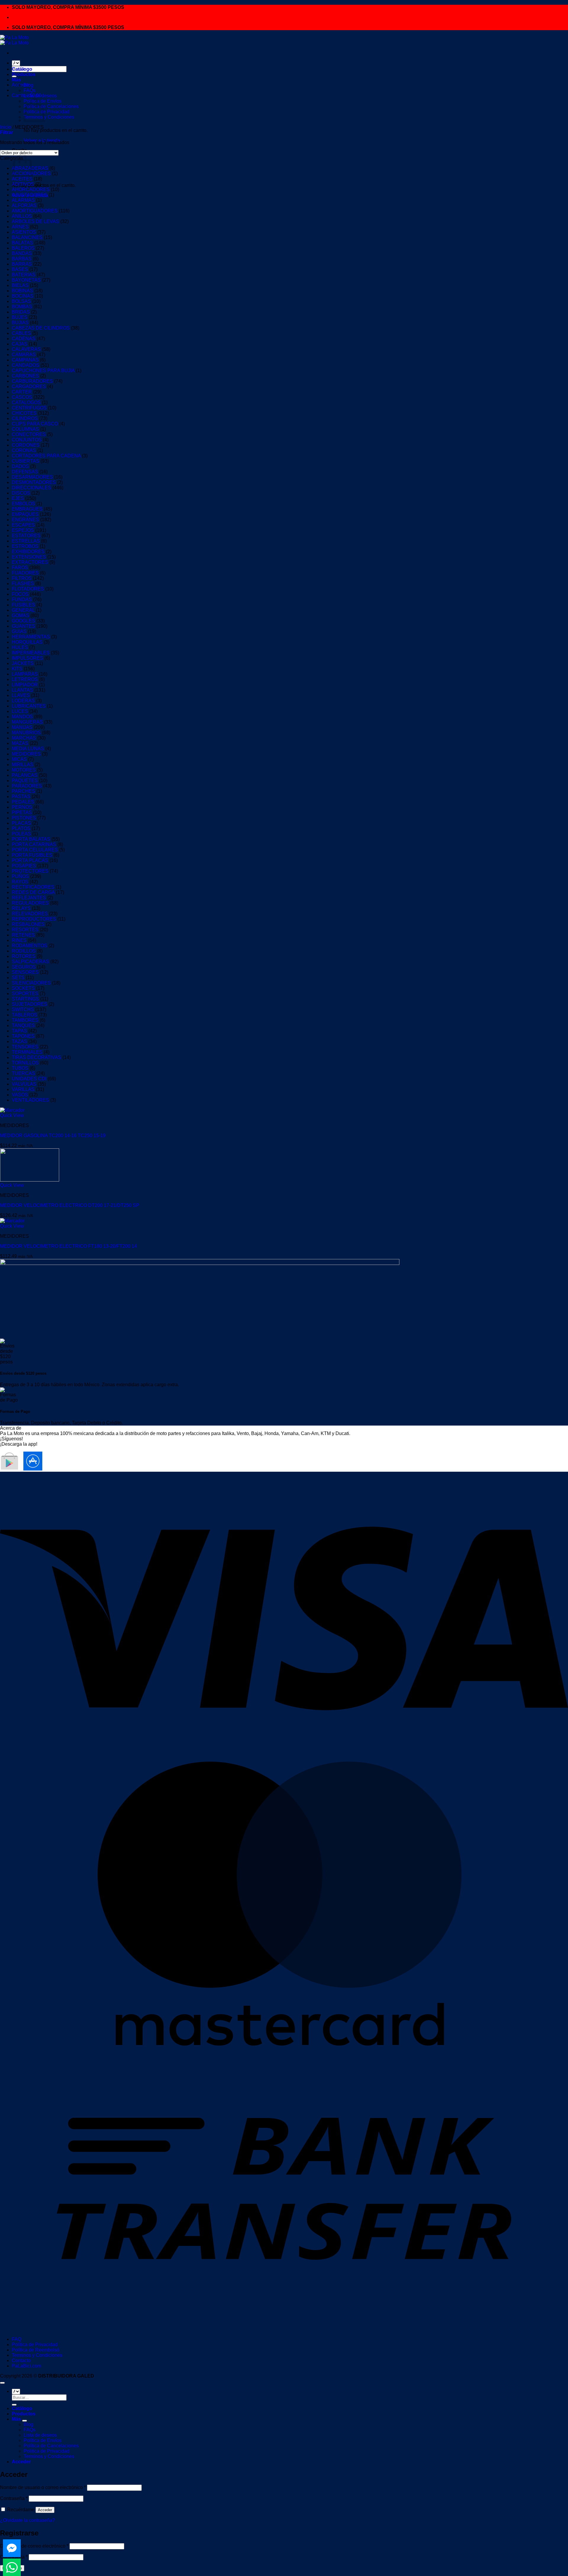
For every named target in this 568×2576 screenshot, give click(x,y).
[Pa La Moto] (14, 40)
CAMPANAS (25, 360)
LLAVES (21, 695)
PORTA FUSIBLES (32, 855)
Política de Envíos (43, 2440)
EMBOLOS (24, 504)
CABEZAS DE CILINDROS (41, 328)
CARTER (22, 392)
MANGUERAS (27, 722)
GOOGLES (24, 621)
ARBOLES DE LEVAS (35, 221)
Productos (24, 74)
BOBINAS (22, 291)
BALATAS (22, 243)
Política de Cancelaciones (51, 106)
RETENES (23, 935)
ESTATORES (26, 536)
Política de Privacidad (35, 2345)
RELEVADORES (30, 914)
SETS (18, 978)
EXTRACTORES (30, 562)
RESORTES (25, 930)
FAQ (17, 2339)
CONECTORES (29, 434)
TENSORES (25, 1047)
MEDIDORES (26, 754)
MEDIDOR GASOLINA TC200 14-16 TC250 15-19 (53, 1136)
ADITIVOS (23, 184)
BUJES (20, 317)
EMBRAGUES (27, 509)
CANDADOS (26, 365)
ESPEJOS (23, 530)
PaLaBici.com (26, 2366)
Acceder (45, 2510)
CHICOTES (24, 413)
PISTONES (24, 818)
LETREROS (25, 679)
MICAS (19, 759)
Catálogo (22, 69)
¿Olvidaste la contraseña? (28, 2520)
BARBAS (22, 259)
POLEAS (21, 834)
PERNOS (22, 807)
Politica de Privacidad (47, 112)
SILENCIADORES (31, 983)
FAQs (30, 90)
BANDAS (22, 253)
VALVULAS (24, 1084)
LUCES (20, 711)
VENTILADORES (30, 1100)
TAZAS (20, 1041)
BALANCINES (27, 237)
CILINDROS (25, 418)
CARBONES (25, 376)
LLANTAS (22, 690)
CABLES (21, 333)
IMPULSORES (28, 658)
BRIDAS (21, 312)
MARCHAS (24, 738)
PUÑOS (20, 876)
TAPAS (20, 1031)
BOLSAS (21, 301)
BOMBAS (22, 307)
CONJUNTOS (27, 440)
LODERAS (23, 701)
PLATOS (21, 828)
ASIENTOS (24, 232)
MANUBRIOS (26, 733)
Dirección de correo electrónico (34, 2546)
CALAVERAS (26, 349)
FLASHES (23, 584)
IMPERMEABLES (31, 653)
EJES (18, 498)
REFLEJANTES (29, 898)
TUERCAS (24, 1073)
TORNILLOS (25, 1063)
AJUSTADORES (30, 195)
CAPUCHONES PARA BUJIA (43, 371)
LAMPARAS (25, 674)
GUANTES (24, 626)
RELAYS (21, 908)
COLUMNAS (25, 429)
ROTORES (24, 956)
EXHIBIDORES (28, 552)
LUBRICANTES (29, 706)
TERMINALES (27, 1052)
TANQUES (23, 1025)
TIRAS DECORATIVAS (37, 1057)
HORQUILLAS (27, 642)
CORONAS (24, 450)
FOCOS (20, 594)
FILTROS (22, 578)
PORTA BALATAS (31, 839)
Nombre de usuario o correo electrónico (43, 2487)
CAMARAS (24, 355)
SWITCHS (23, 1009)
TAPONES (23, 1036)
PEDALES (23, 802)
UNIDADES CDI (29, 1079)
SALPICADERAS (30, 962)
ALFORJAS (24, 205)
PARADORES (27, 786)
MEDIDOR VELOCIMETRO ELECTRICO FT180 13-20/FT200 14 (68, 1246)
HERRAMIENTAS (31, 637)
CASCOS (22, 397)
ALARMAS (23, 200)
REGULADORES (30, 903)
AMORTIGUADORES (35, 211)
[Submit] (14, 2405)
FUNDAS (22, 599)
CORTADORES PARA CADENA (46, 456)
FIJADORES (25, 573)
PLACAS (21, 823)
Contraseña (14, 2498)
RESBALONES (28, 924)
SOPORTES (25, 994)
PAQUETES (25, 781)
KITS (17, 669)
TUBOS (20, 1068)
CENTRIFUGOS (29, 408)
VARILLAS (23, 1089)
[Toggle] (25, 2421)
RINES (19, 940)
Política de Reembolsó (36, 2350)
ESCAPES (23, 525)
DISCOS (21, 493)
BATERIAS (24, 275)
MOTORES (24, 770)
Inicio (6, 127)
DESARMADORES (32, 477)
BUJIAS (20, 323)
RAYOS (20, 882)
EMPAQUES (25, 514)
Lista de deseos (40, 96)
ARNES (20, 227)
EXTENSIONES (29, 557)
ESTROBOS (25, 546)
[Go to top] (2, 2383)
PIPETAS (22, 812)
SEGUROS (24, 967)
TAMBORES (25, 1020)
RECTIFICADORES (33, 887)
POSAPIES (24, 866)
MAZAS (20, 743)
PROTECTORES (30, 871)
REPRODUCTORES (34, 919)
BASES (20, 269)
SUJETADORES (30, 1004)
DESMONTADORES (34, 482)
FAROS (20, 568)
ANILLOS (22, 216)
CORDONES (26, 445)
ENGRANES (25, 520)
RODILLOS (24, 951)
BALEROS (23, 248)
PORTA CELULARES (35, 850)
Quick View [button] (12, 1115)
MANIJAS (22, 727)
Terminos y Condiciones (49, 117)
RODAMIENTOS (30, 946)
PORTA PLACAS (30, 860)
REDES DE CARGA (33, 892)
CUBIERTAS (26, 461)
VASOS (20, 1095)
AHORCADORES (31, 189)
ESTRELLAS (26, 541)
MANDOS (22, 717)
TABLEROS (25, 1015)
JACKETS (23, 663)
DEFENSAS (25, 472)
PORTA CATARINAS (34, 844)
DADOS (20, 466)
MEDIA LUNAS (28, 749)
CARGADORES (29, 386)
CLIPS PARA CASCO (35, 424)
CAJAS (20, 344)
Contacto (21, 2360)
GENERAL (23, 610)
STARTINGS (25, 999)
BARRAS (22, 264)
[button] (7, 132)
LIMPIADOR (25, 685)
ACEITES (22, 179)
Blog (29, 85)
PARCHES (24, 791)
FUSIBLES (24, 605)
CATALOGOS (26, 402)
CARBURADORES (32, 381)
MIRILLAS (23, 765)
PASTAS (21, 796)
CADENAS (24, 339)
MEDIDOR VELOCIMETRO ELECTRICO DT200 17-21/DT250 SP (70, 1205)
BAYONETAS (26, 280)
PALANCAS (25, 775)
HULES (20, 647)
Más (16, 80)
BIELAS (20, 285)
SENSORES (25, 972)
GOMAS (21, 615)
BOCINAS (23, 296)
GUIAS (19, 631)
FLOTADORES (28, 589)
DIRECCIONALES (32, 488)
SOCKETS (23, 988)
